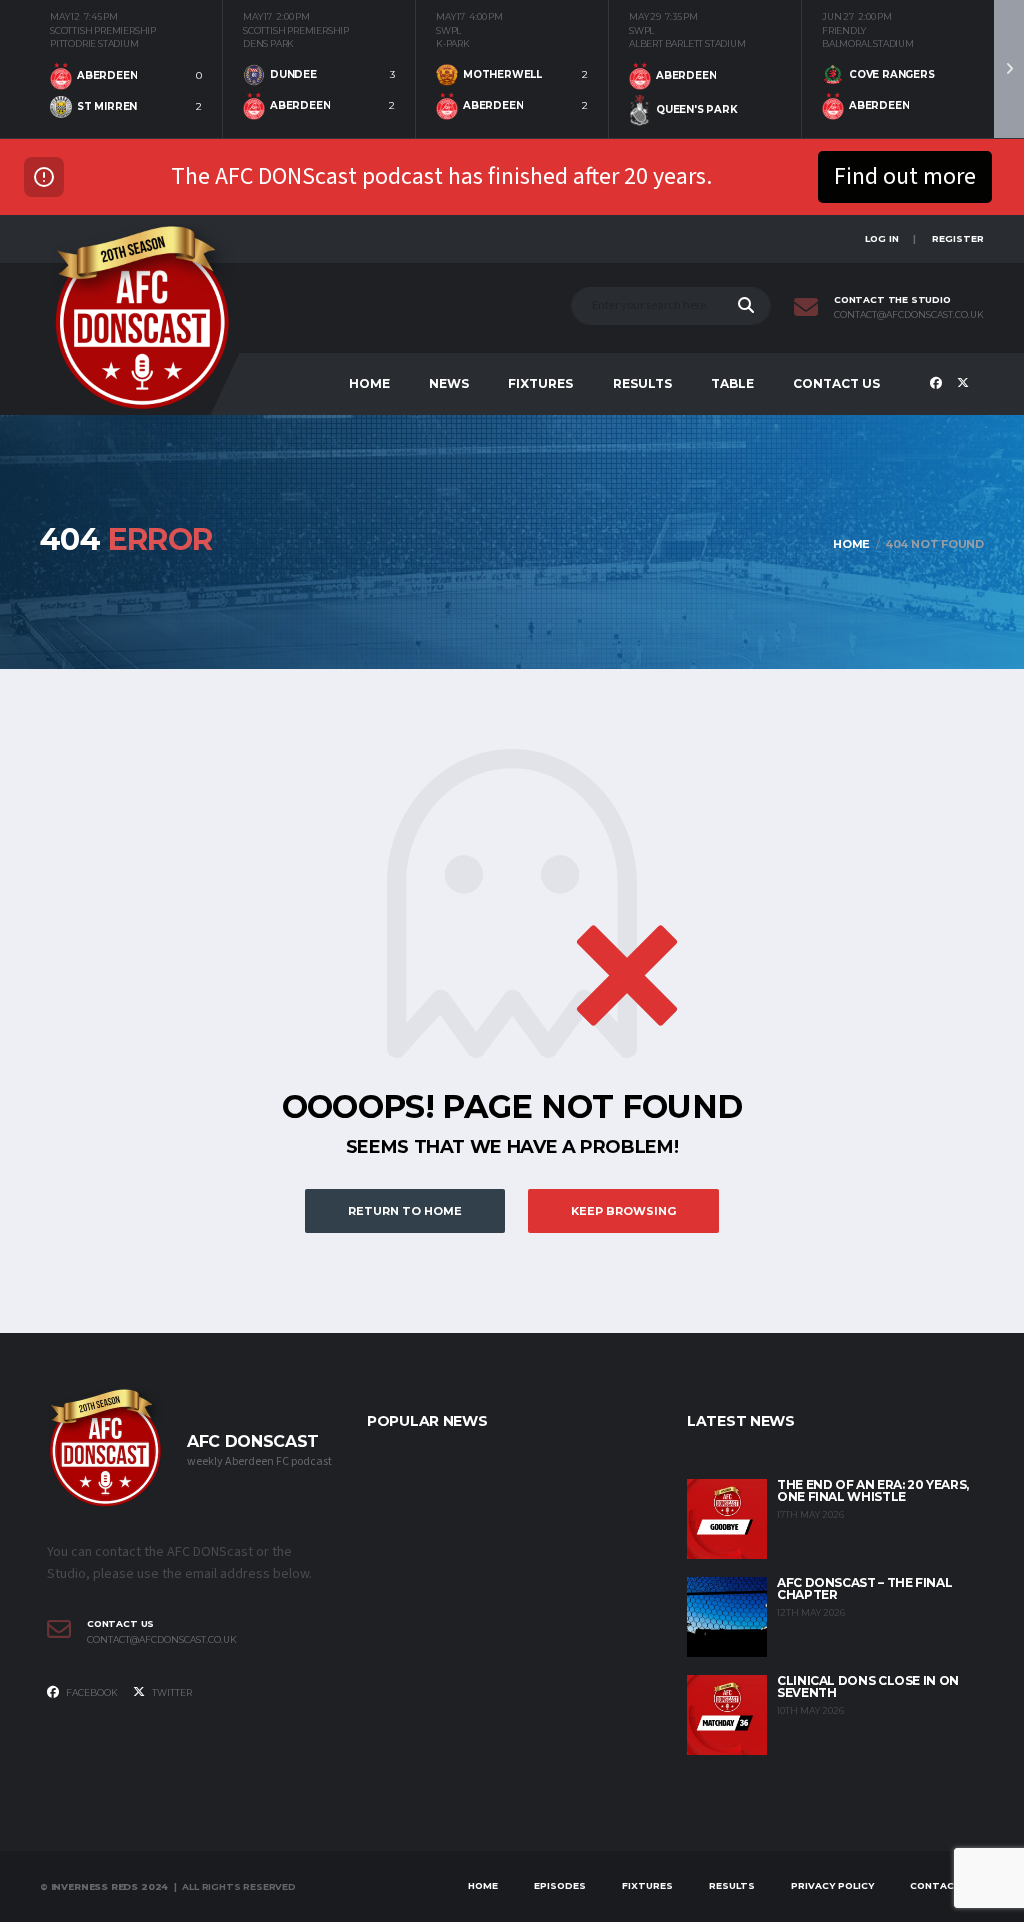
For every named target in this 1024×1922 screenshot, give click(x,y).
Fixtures (540, 383)
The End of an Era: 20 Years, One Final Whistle (873, 1490)
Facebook (91, 1692)
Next (1009, 69)
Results (642, 383)
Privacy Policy (832, 1885)
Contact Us (836, 383)
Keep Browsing (623, 1211)
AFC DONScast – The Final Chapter (864, 1588)
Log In (882, 238)
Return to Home (405, 1211)
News (449, 383)
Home (369, 383)
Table (732, 383)
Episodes (560, 1885)
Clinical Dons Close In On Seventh (868, 1686)
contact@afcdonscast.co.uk (909, 315)
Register (958, 238)
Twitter (171, 1692)
